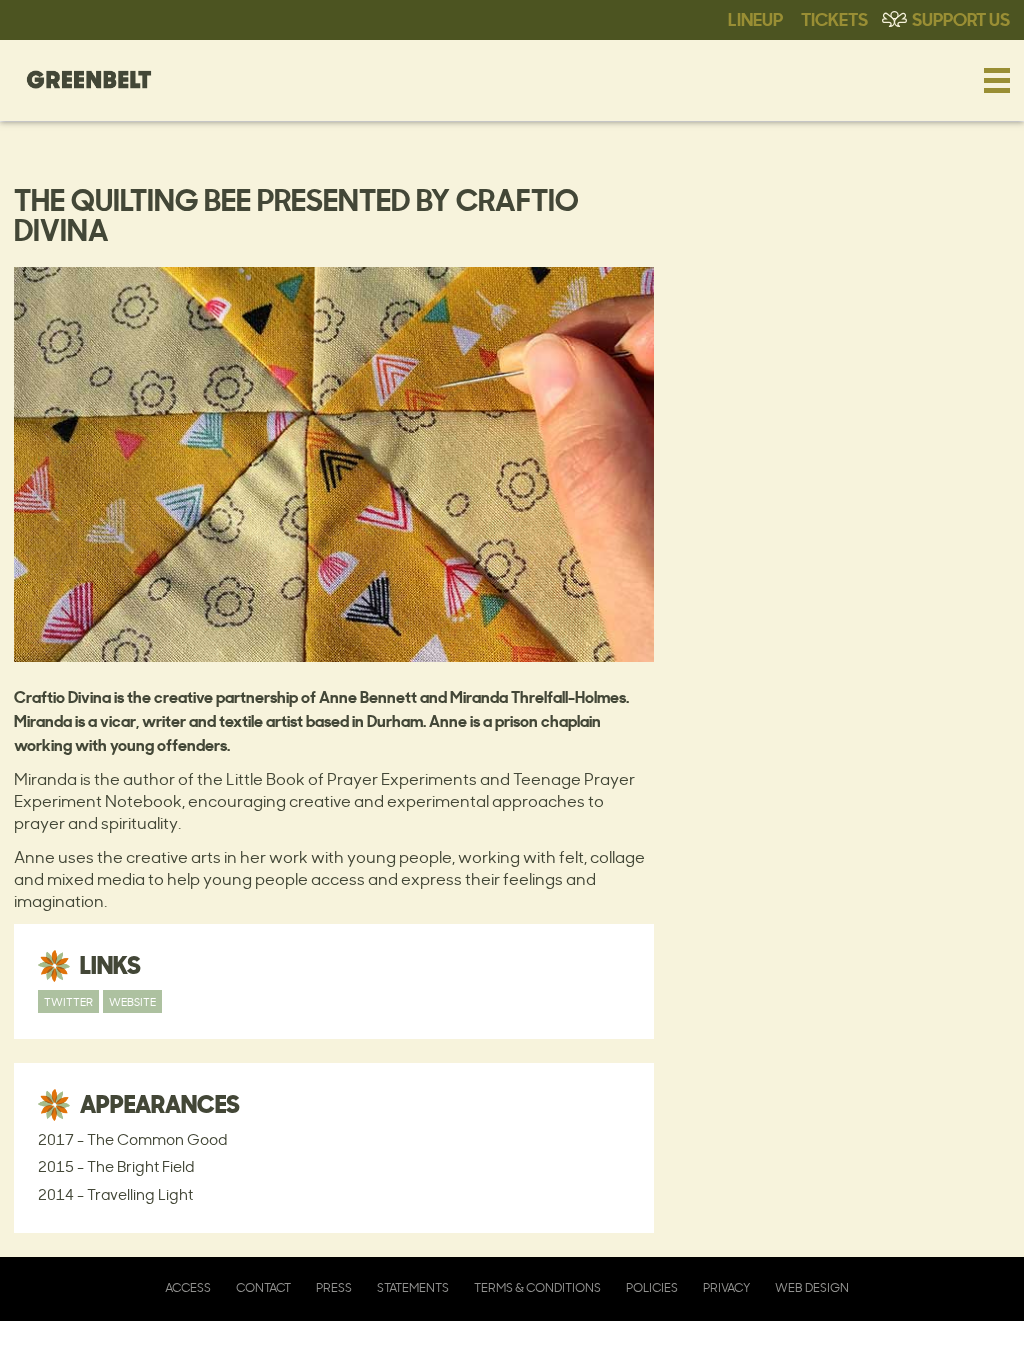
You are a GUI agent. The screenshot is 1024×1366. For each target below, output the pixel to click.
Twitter (68, 1001)
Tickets (834, 18)
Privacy (726, 1287)
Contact (263, 1287)
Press (334, 1287)
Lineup (755, 18)
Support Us (961, 18)
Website (132, 1001)
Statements (413, 1287)
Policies (652, 1287)
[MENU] (997, 80)
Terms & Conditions (537, 1287)
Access (188, 1287)
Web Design (812, 1287)
